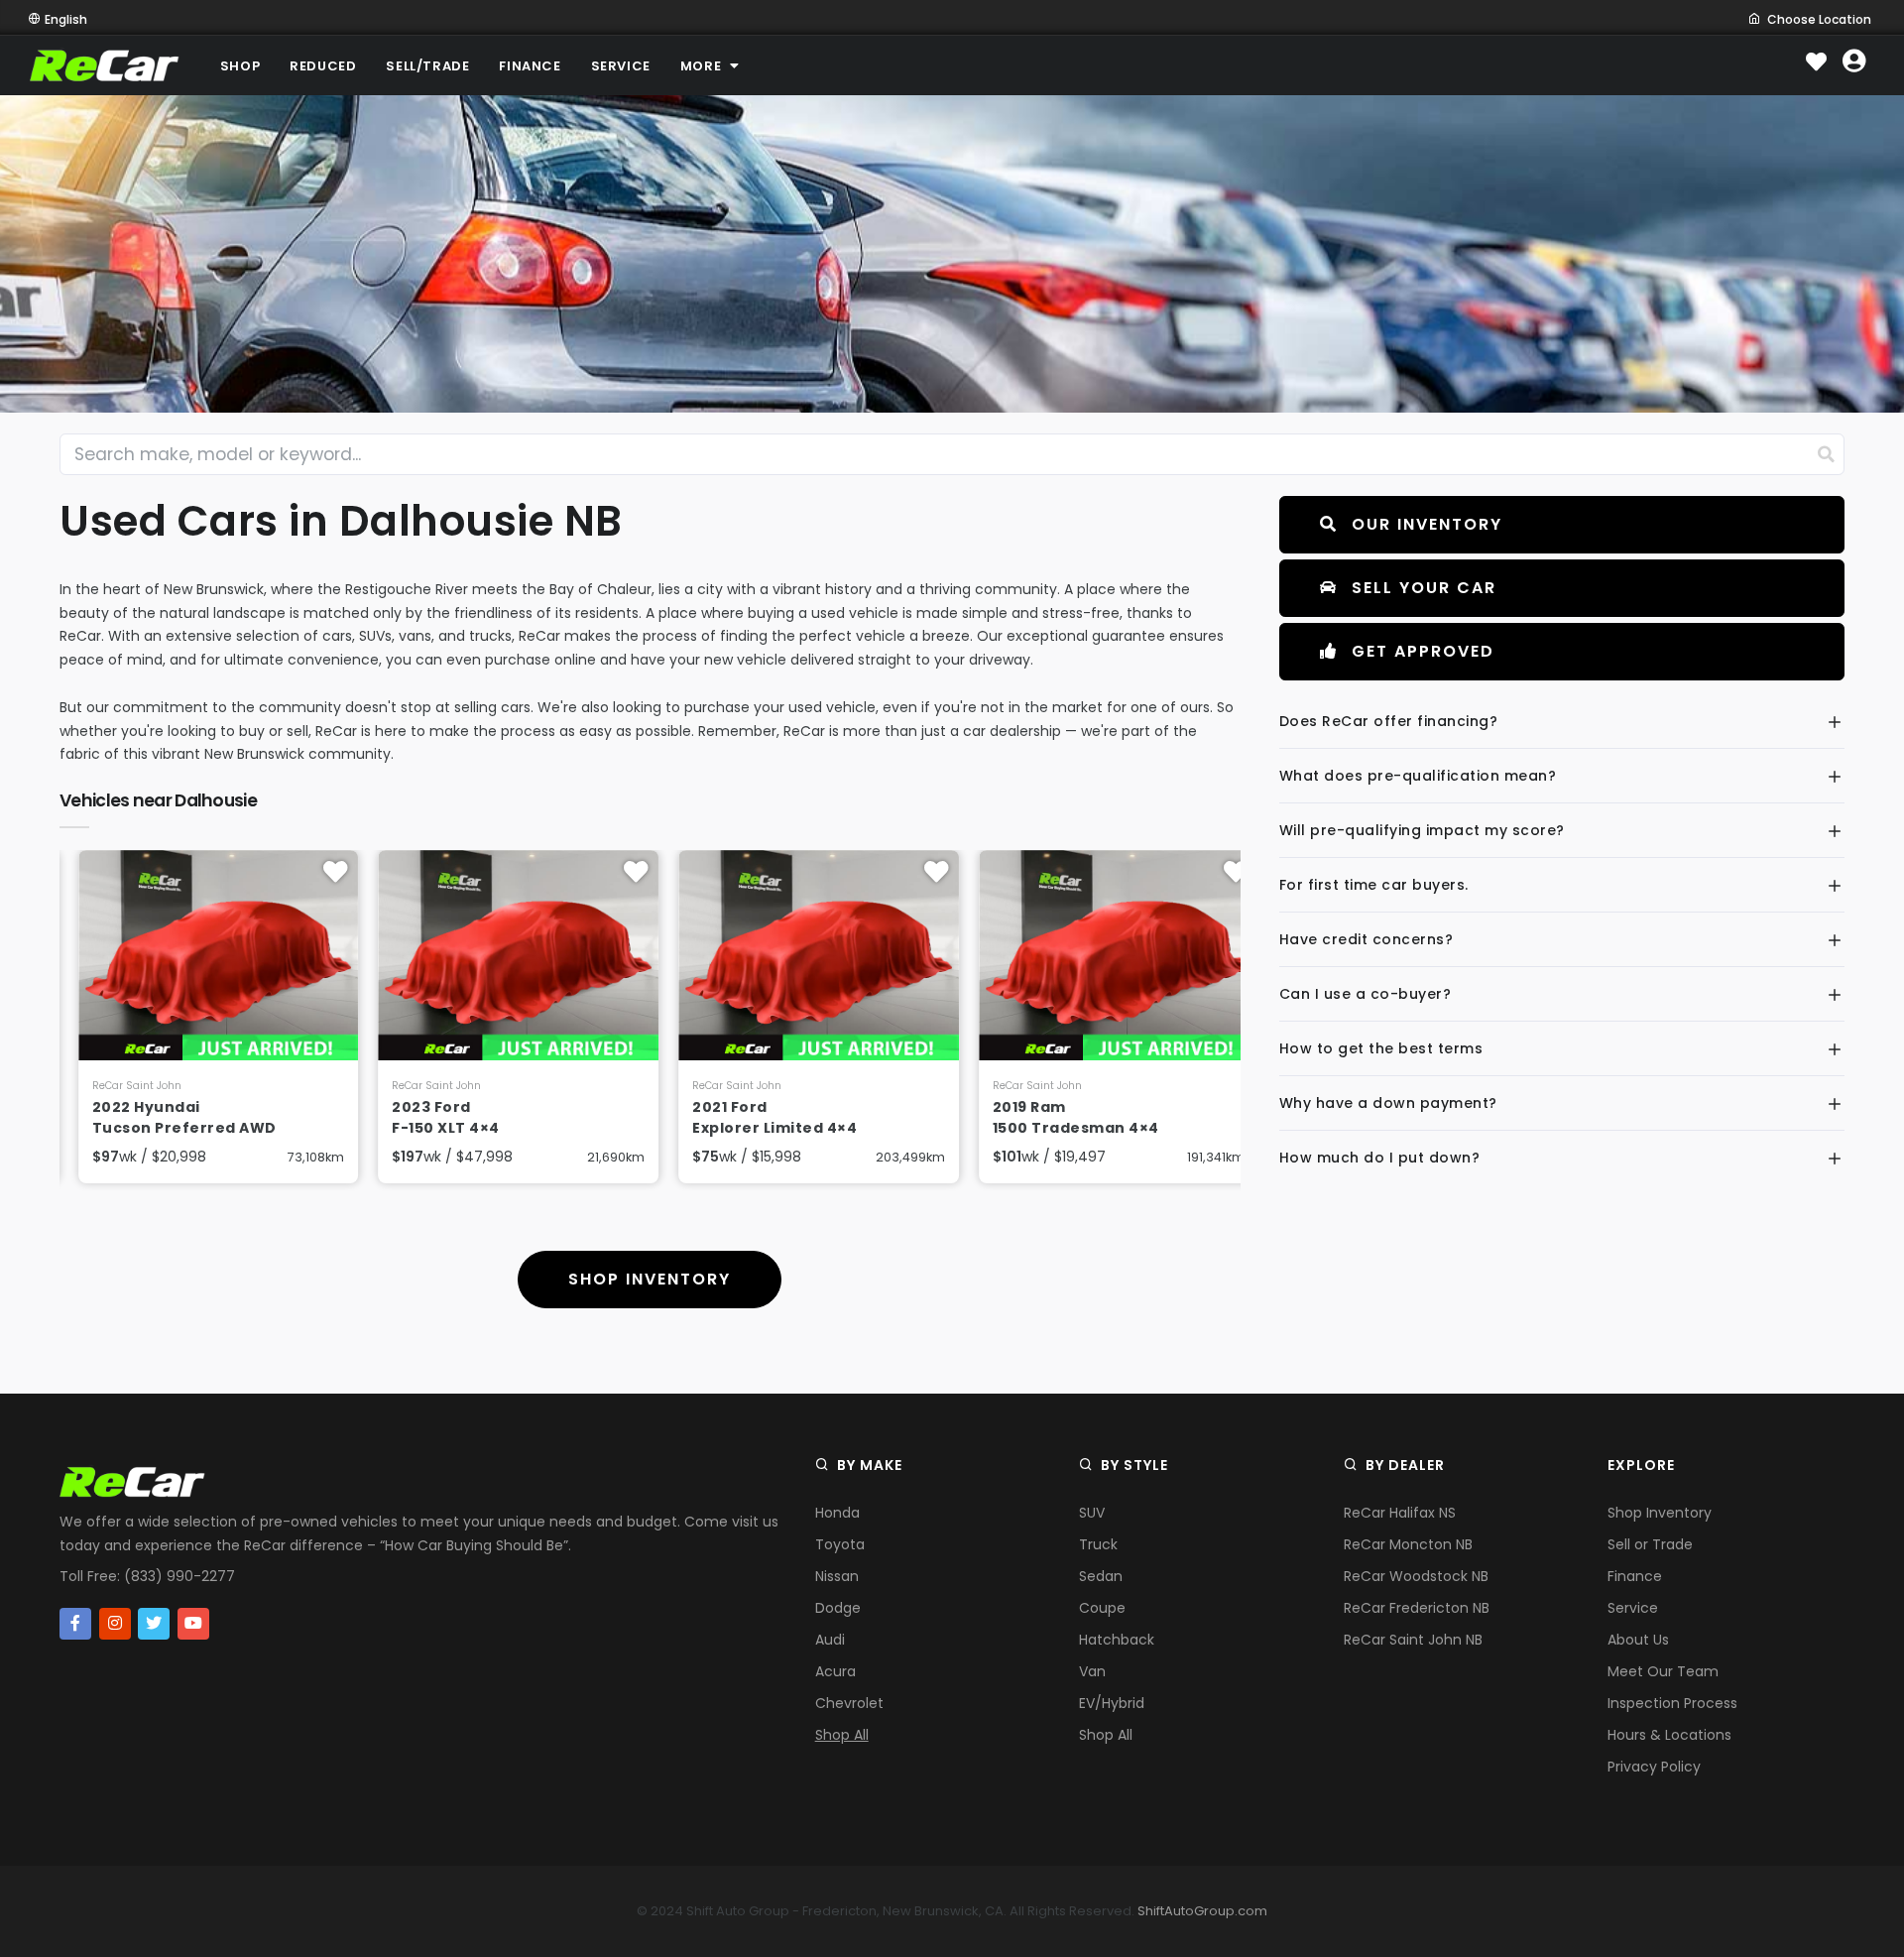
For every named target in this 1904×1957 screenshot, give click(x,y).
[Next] (1221, 1043)
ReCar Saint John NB (1413, 1640)
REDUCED (323, 66)
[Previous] (79, 1043)
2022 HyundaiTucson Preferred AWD (166, 1117)
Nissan (837, 1576)
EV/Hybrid (1112, 1703)
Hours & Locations (1669, 1735)
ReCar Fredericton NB (1417, 1608)
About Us (1638, 1640)
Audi (830, 1640)
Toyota (840, 1544)
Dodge (838, 1608)
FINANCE (530, 66)
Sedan (1101, 1576)
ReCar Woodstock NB (1416, 1576)
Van (1092, 1671)
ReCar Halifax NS (1400, 1513)
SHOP (240, 66)
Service (1633, 1608)
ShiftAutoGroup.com (1202, 1911)
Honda (837, 1513)
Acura (835, 1671)
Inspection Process (1672, 1703)
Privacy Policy (1654, 1767)
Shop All (842, 1735)
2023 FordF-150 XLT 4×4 (428, 1117)
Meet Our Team (1663, 1671)
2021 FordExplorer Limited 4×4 (756, 1117)
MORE (703, 66)
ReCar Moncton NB (1408, 1544)
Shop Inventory (1660, 1513)
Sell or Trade (1650, 1544)
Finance (1635, 1576)
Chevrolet (849, 1703)
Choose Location (1819, 19)
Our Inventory (1427, 524)
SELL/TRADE (427, 66)
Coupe (1102, 1608)
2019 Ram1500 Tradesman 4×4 (1057, 1117)
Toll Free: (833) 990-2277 (147, 1576)
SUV (1092, 1513)
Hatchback (1117, 1640)
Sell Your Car (1424, 588)
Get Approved (1423, 651)
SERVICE (621, 66)
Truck (1098, 1544)
